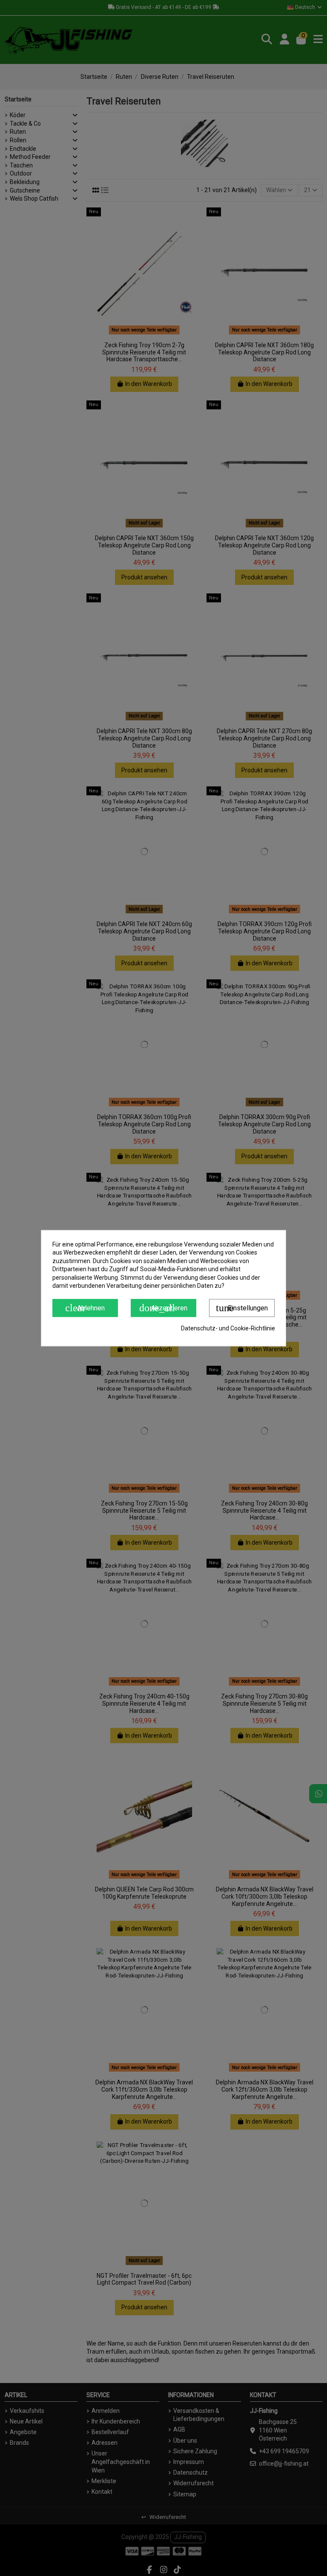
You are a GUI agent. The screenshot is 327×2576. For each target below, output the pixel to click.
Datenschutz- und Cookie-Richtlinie (228, 1328)
